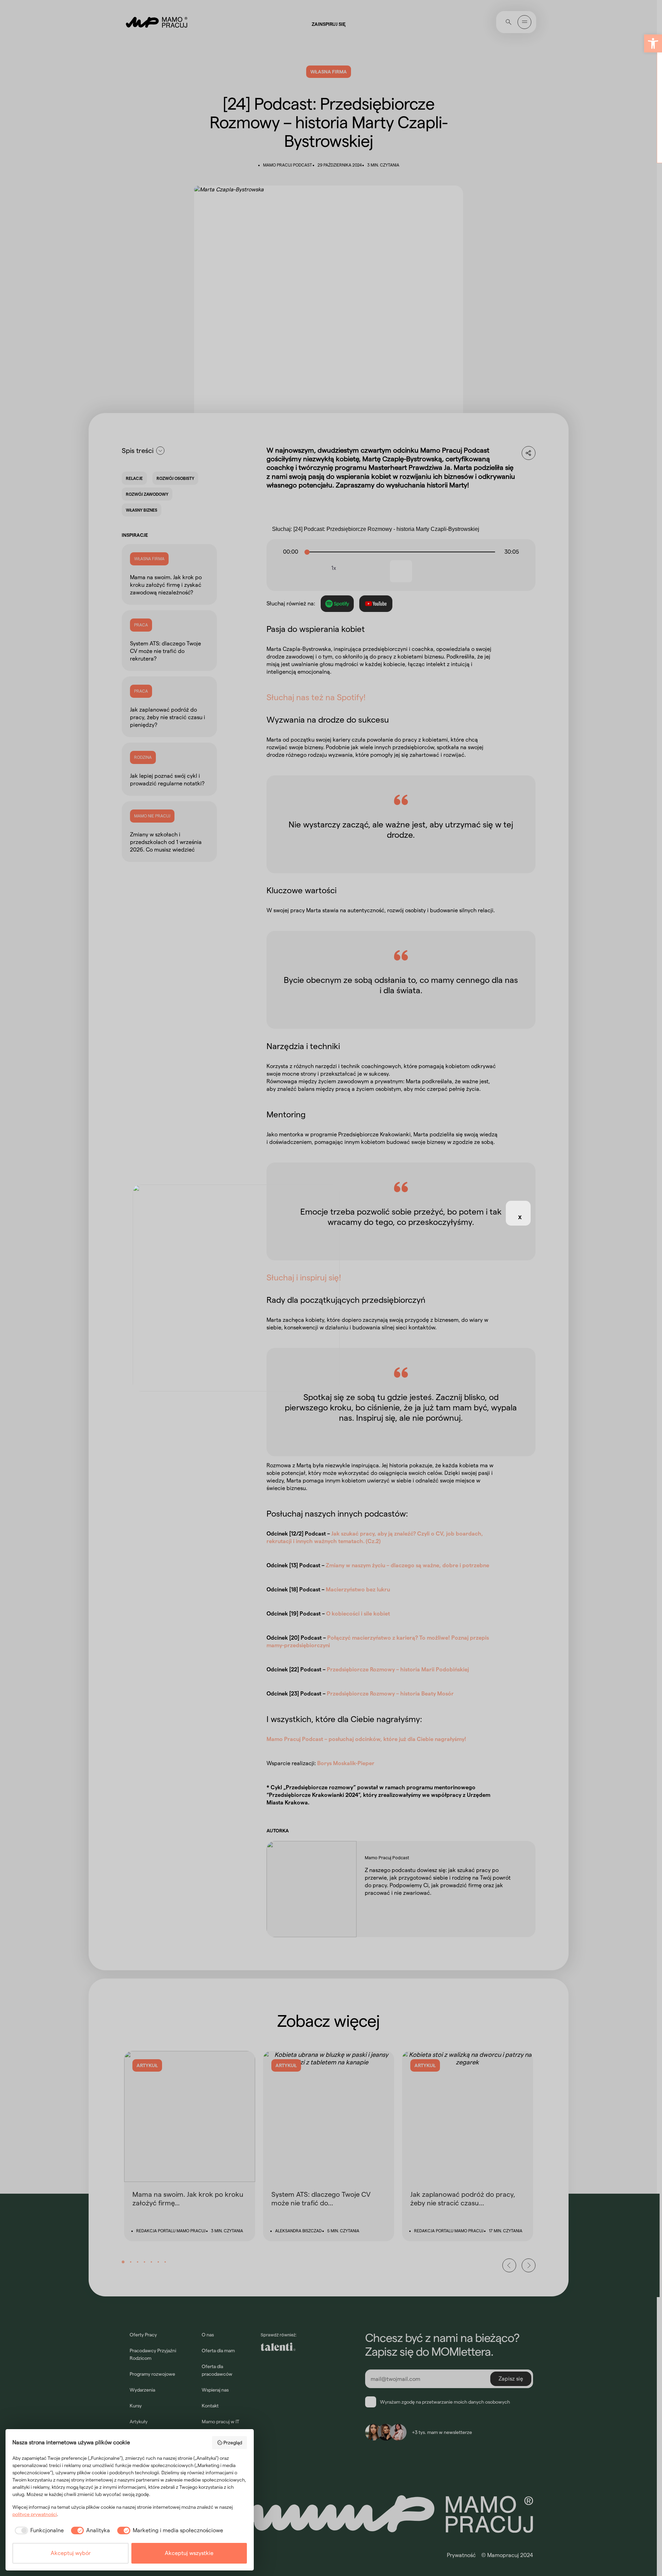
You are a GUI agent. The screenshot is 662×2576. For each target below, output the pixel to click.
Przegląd (233, 2443)
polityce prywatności (35, 2514)
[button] (653, 43)
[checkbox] (38, 2530)
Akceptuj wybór (71, 2553)
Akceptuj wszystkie (189, 2553)
